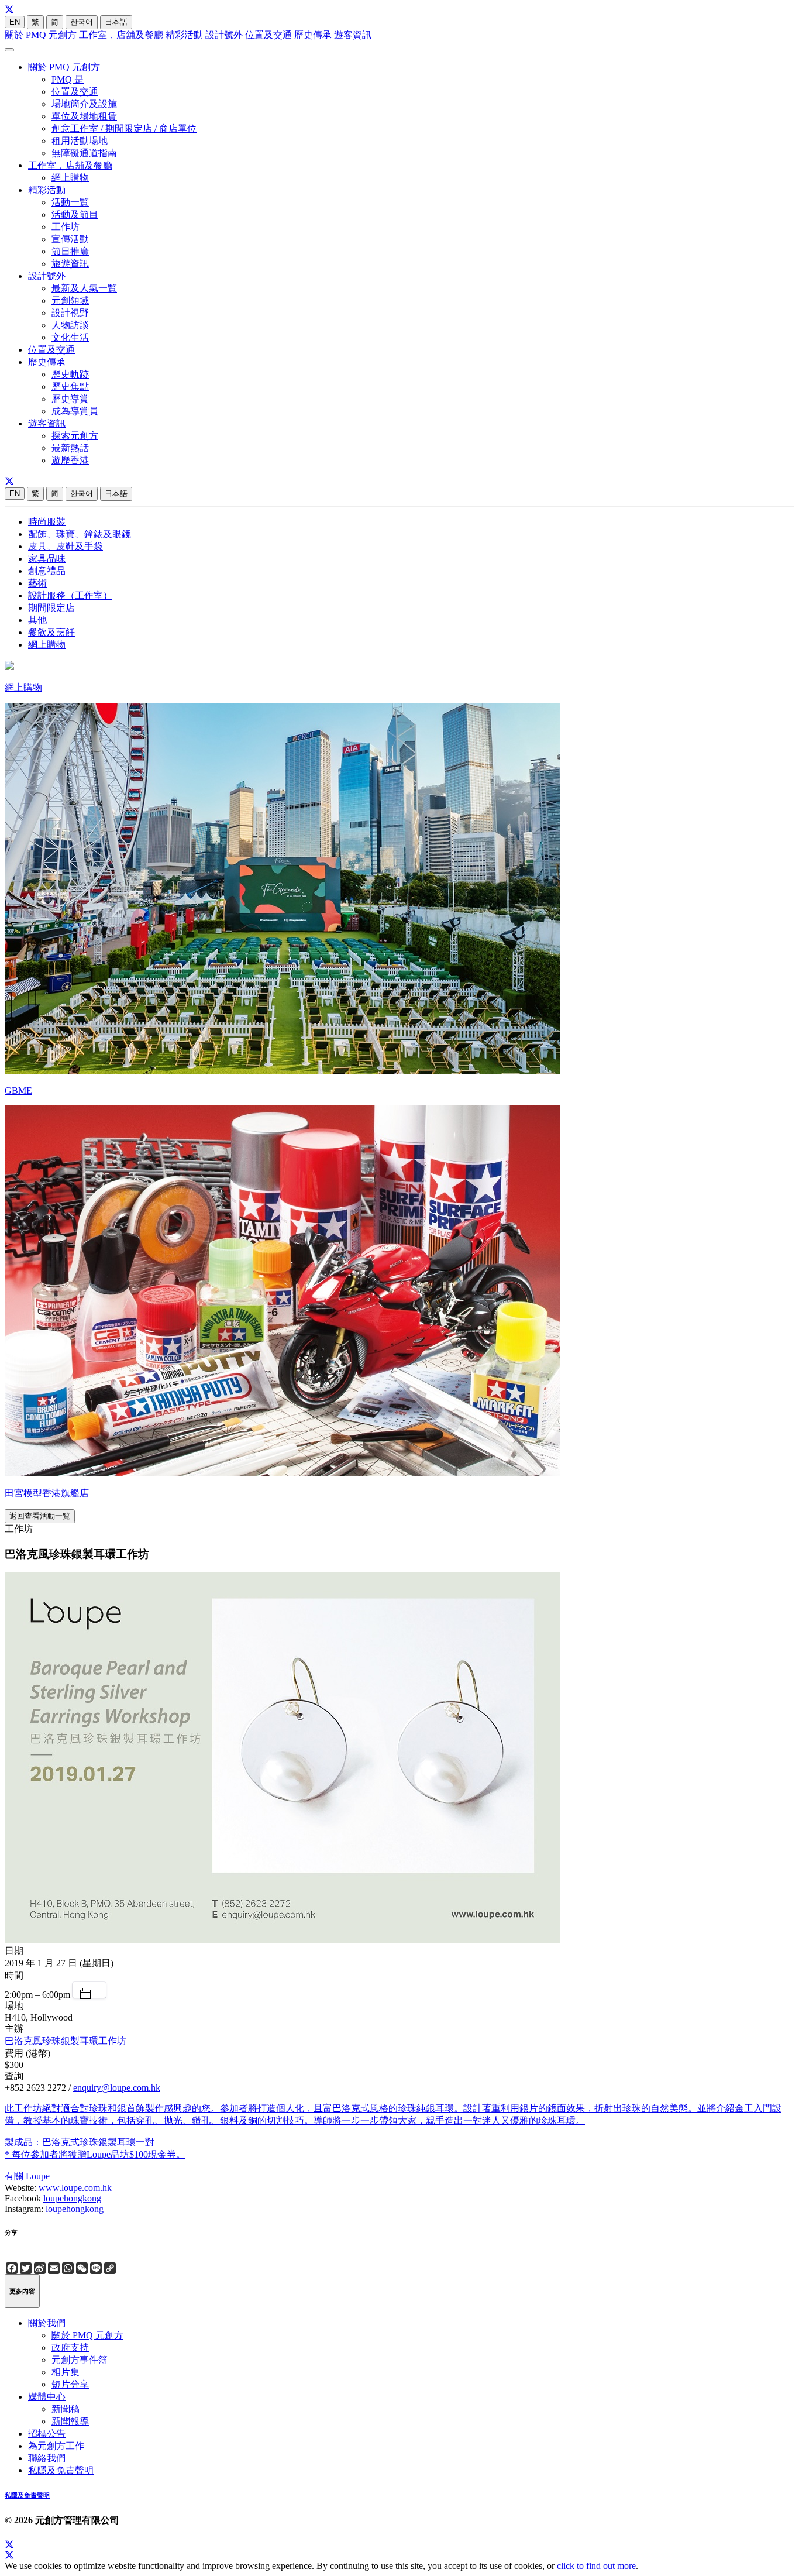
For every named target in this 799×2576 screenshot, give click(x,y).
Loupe (38, 2176)
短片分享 (70, 2384)
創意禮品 (47, 571)
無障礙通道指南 (84, 153)
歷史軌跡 (70, 374)
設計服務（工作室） (70, 595)
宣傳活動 (70, 239)
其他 (37, 620)
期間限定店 (51, 608)
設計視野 (70, 313)
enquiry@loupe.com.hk (117, 2088)
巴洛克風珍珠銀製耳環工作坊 (66, 2041)
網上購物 (70, 178)
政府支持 (70, 2347)
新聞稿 (66, 2409)
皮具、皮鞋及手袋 (66, 546)
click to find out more (596, 2566)
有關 (15, 2176)
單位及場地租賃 (84, 116)
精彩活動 (184, 35)
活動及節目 (75, 214)
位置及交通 (268, 35)
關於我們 (47, 2323)
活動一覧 (70, 202)
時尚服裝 (47, 522)
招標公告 (47, 2434)
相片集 (66, 2372)
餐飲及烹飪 (51, 632)
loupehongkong (72, 2198)
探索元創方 (75, 436)
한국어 (82, 22)
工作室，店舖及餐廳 (121, 35)
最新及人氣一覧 (84, 288)
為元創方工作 (56, 2446)
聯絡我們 (47, 2458)
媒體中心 (47, 2397)
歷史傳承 (313, 35)
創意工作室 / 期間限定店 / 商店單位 (124, 128)
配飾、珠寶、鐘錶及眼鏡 (80, 534)
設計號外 (224, 35)
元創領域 (70, 300)
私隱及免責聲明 (61, 2470)
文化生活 (70, 337)
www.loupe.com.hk (75, 2188)
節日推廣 (70, 251)
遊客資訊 (353, 35)
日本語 (116, 22)
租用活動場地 (80, 141)
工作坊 (66, 227)
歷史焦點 (70, 387)
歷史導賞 (70, 399)
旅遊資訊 (70, 264)
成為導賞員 (75, 411)
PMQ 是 (68, 79)
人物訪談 (70, 325)
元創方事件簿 (80, 2360)
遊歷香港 (70, 460)
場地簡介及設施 (84, 104)
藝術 (37, 583)
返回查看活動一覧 (40, 1516)
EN (15, 22)
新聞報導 (70, 2421)
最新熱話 (70, 448)
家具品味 (47, 559)
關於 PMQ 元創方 (41, 35)
